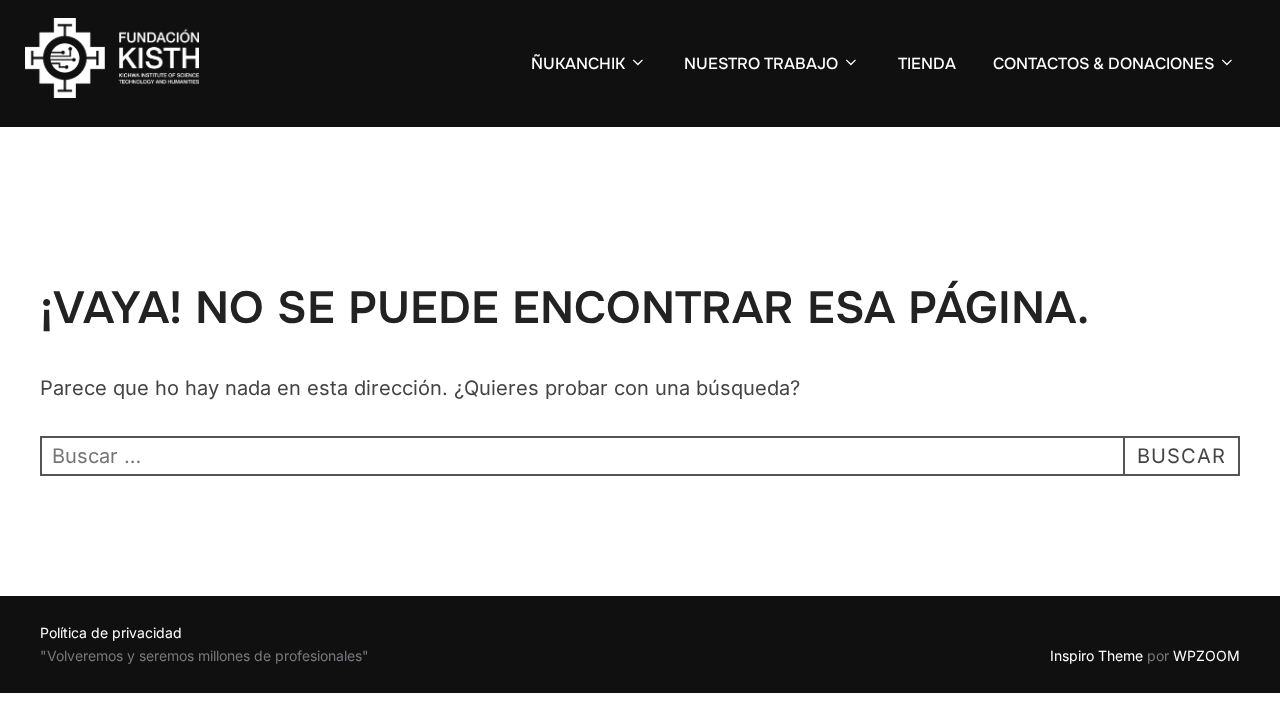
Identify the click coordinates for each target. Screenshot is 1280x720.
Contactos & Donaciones (1103, 63)
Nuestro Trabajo (761, 63)
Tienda (927, 63)
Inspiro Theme (1096, 655)
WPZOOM (1206, 655)
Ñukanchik (578, 63)
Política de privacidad (111, 632)
